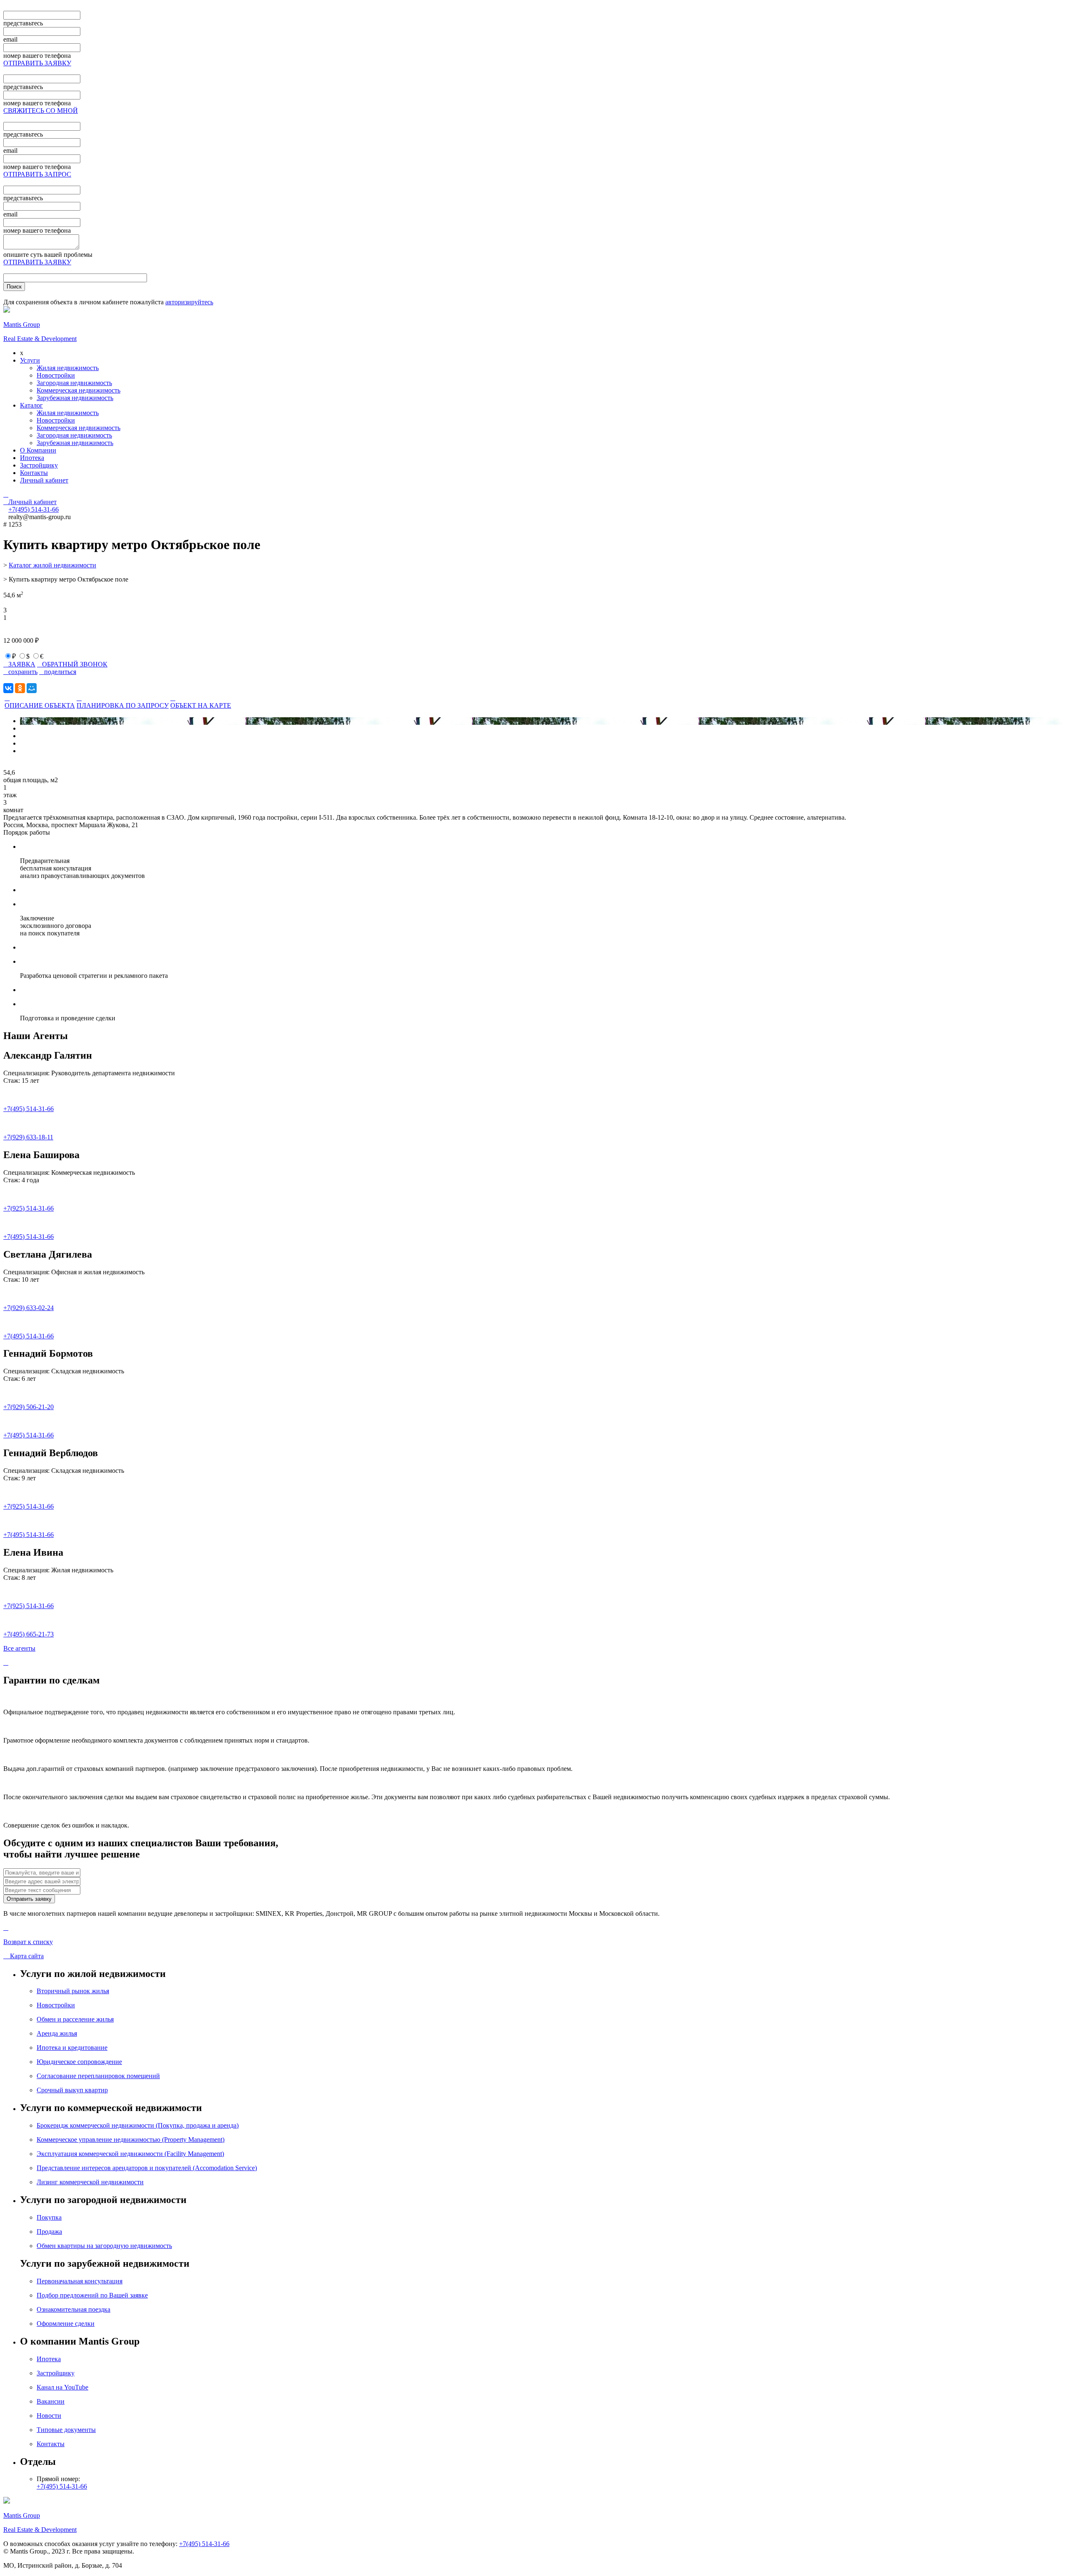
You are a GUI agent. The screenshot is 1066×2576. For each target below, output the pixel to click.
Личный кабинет (44, 480)
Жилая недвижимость (68, 368)
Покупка (49, 2217)
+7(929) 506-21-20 (29, 1407)
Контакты (34, 473)
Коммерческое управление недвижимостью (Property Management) (131, 2140)
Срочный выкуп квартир (72, 2090)
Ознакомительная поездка (73, 2309)
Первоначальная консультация (80, 2281)
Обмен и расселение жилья (75, 2019)
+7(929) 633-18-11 (28, 1137)
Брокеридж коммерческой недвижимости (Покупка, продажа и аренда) (138, 2125)
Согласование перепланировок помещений (98, 2076)
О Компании (38, 450)
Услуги (30, 360)
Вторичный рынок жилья (73, 1991)
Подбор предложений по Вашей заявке (92, 2295)
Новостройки (56, 375)
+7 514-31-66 (34, 509)
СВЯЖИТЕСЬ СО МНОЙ (41, 111)
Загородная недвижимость (74, 383)
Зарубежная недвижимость (75, 398)
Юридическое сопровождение (79, 2062)
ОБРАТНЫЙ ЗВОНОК (72, 664)
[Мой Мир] (32, 688)
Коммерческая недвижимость (78, 390)
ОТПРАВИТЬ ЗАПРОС (37, 174)
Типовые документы (66, 2430)
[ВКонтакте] (8, 688)
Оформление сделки (66, 2324)
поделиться (58, 672)
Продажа (49, 2232)
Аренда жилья (57, 2033)
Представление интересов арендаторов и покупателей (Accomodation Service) (147, 2168)
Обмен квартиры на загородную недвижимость (104, 2246)
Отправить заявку (29, 1899)
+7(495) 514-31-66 (29, 1109)
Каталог (31, 405)
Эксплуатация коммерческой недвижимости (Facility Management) (130, 2154)
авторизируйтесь (189, 302)
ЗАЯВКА (19, 664)
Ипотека (32, 458)
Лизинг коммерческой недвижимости (90, 2182)
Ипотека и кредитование (72, 2048)
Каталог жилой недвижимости (52, 565)
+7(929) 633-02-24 (29, 1308)
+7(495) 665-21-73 (29, 1634)
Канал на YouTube (62, 2387)
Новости (49, 2416)
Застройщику (39, 465)
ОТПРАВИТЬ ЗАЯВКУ (37, 63)
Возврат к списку (28, 1942)
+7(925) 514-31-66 (29, 1208)
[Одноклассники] (20, 688)
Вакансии (51, 2401)
